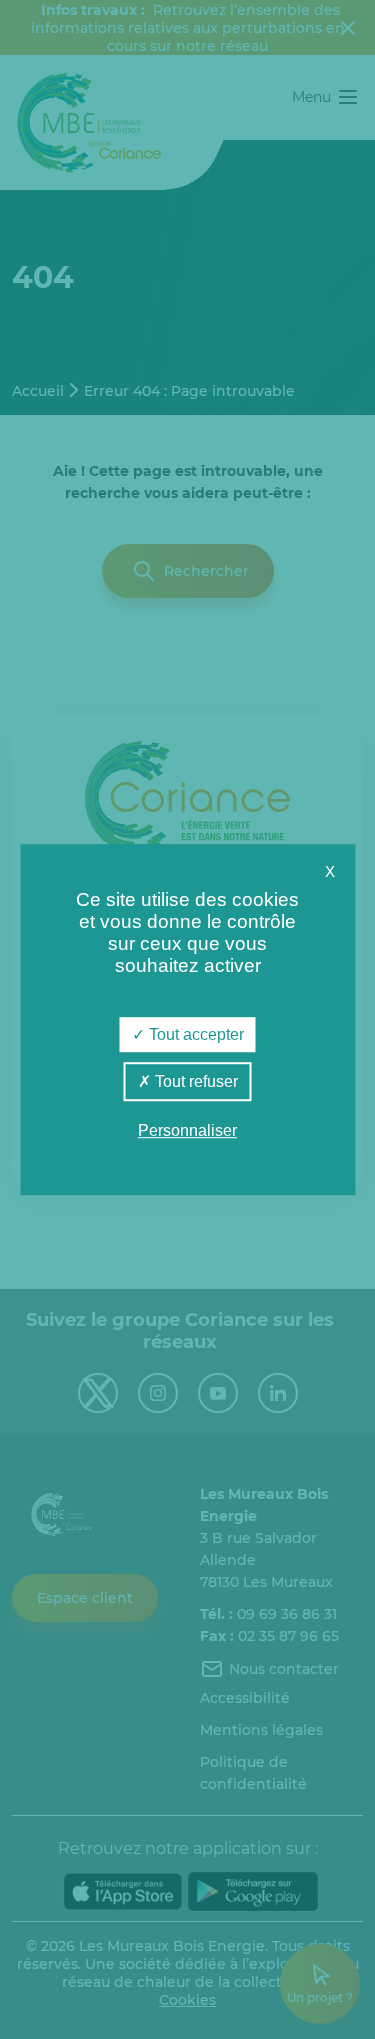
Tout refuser (194, 1081)
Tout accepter (194, 1034)
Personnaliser (187, 1130)
